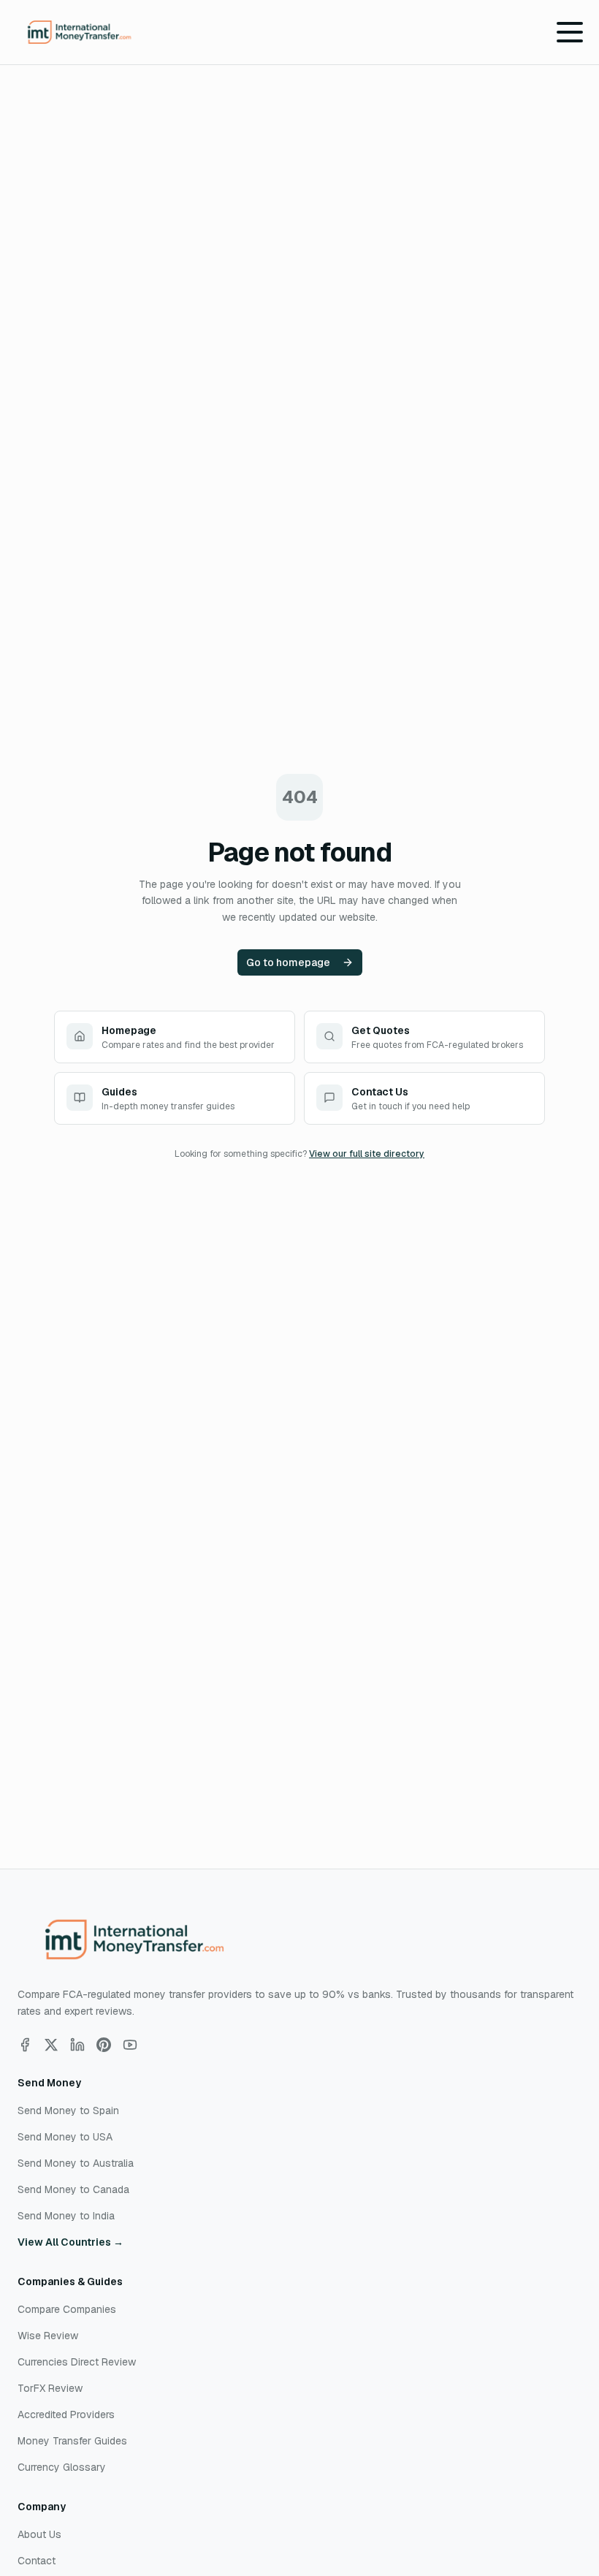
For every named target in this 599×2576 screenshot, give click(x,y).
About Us (39, 2534)
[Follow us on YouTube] (130, 2045)
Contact (37, 2561)
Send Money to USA (65, 2137)
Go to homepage (288, 962)
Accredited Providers (66, 2414)
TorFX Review (50, 2388)
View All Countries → (70, 2242)
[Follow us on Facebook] (25, 2045)
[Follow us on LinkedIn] (77, 2045)
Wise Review (48, 2336)
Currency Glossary (62, 2467)
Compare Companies (67, 2309)
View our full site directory (367, 1154)
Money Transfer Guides (72, 2441)
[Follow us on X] (51, 2045)
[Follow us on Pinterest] (104, 2045)
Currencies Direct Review (77, 2362)
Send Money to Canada (73, 2189)
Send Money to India (66, 2216)
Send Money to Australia (76, 2163)
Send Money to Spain (68, 2110)
